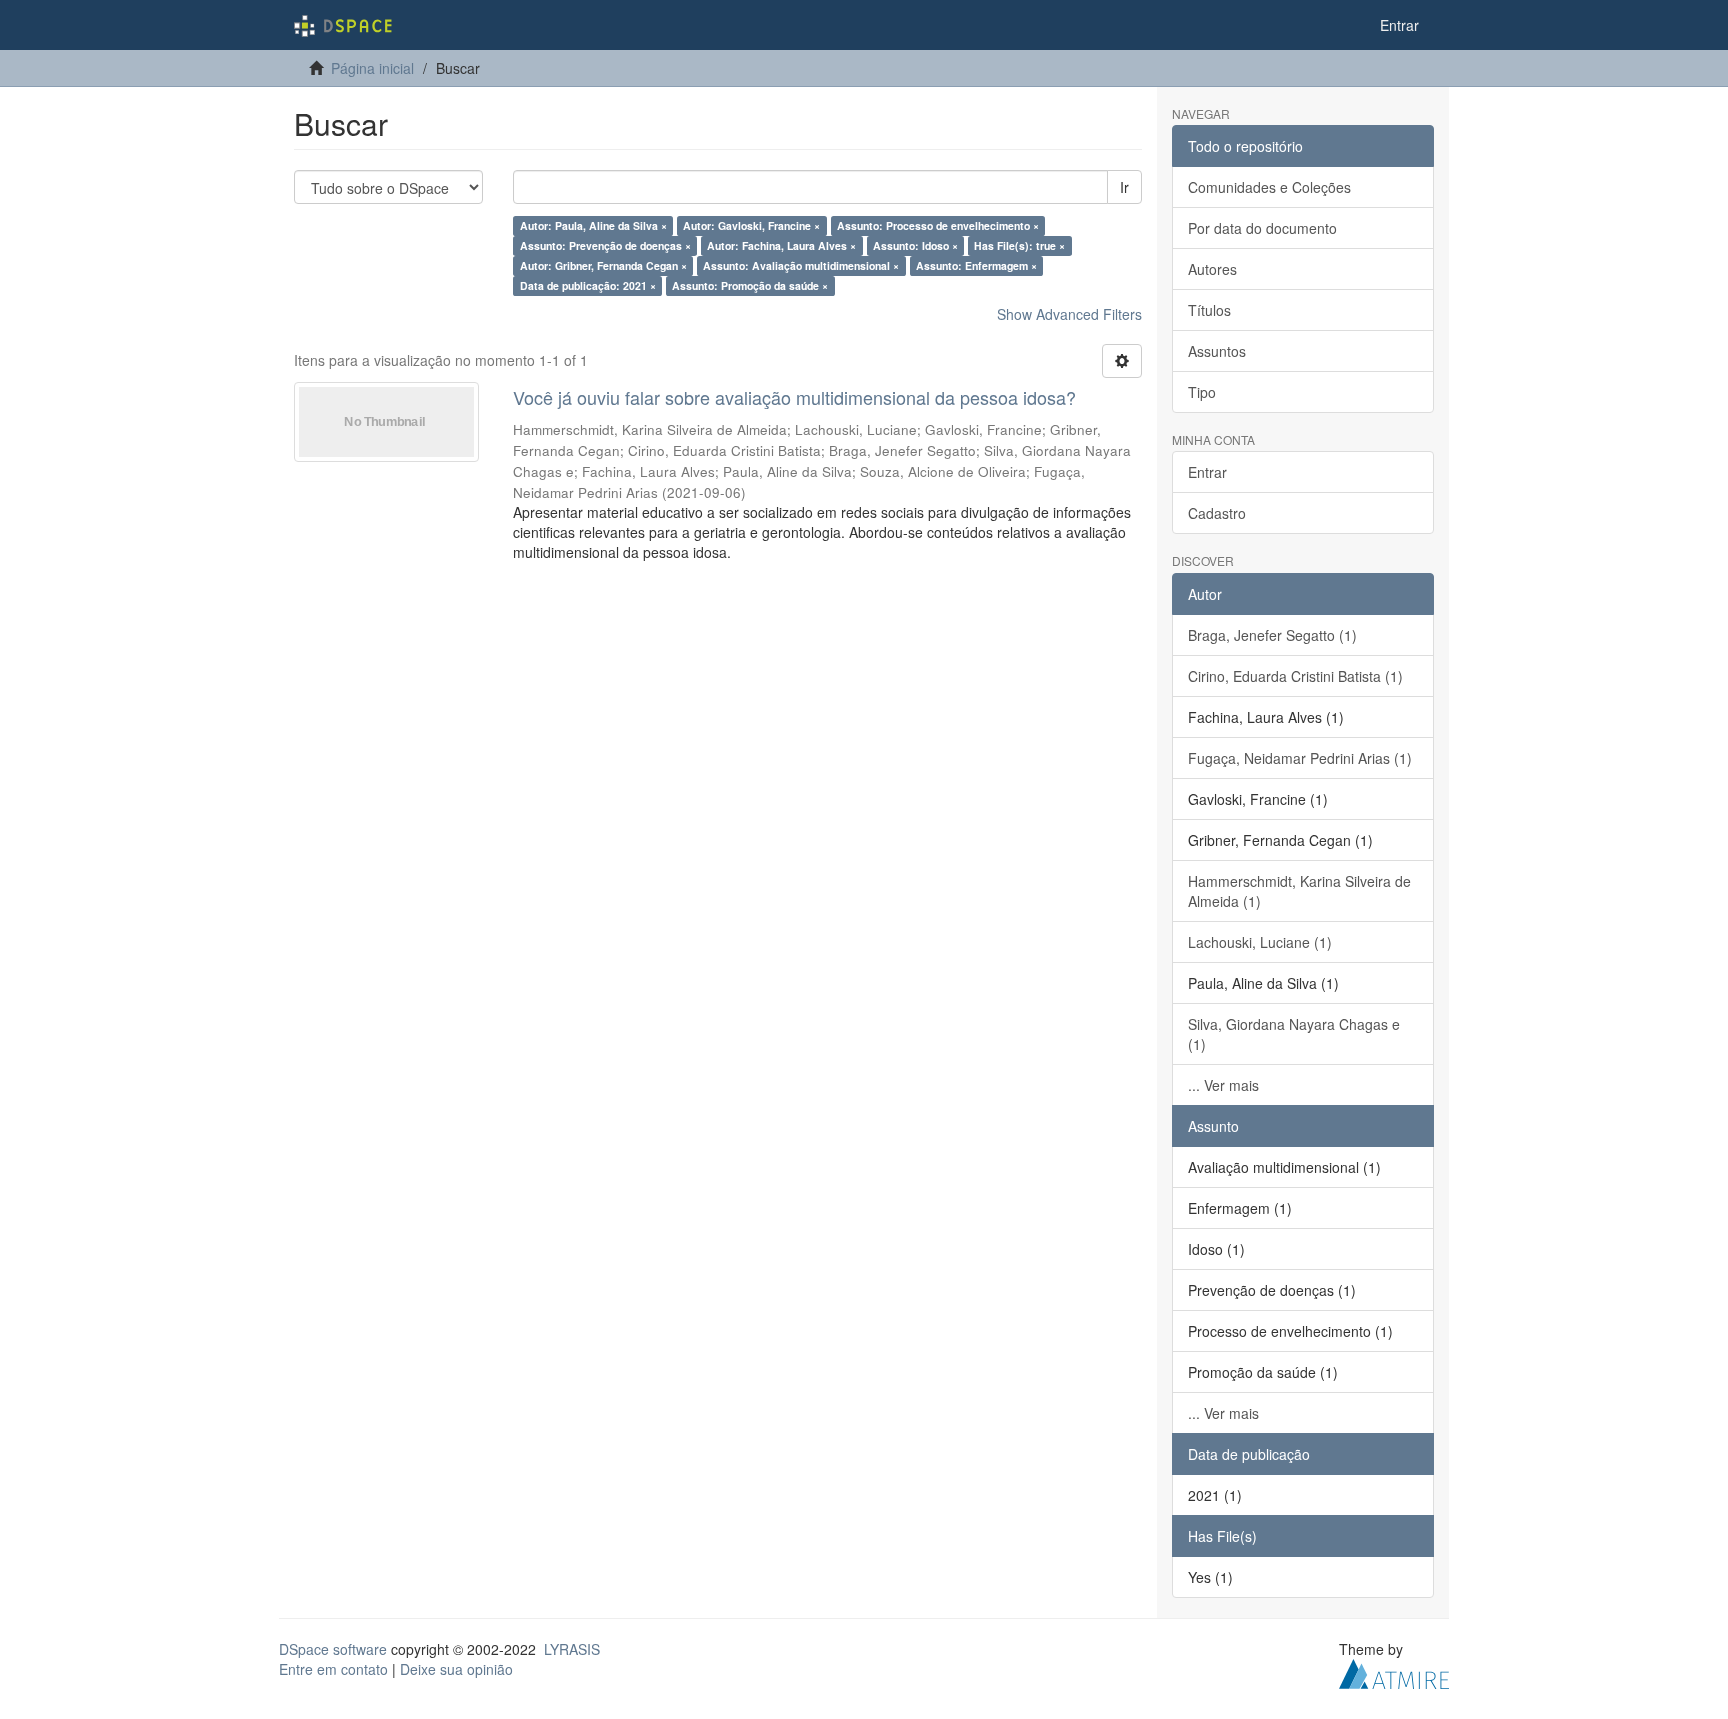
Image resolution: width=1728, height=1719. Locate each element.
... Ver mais (1223, 1085)
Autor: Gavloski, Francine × (751, 225)
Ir (1124, 187)
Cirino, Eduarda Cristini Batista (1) (1295, 676)
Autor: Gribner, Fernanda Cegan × (603, 265)
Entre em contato (333, 1669)
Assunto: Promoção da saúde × (750, 285)
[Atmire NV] (1394, 1671)
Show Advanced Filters (1069, 314)
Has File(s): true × (1019, 245)
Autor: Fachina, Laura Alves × (781, 245)
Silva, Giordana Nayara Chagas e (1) (1294, 1034)
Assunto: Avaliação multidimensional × (801, 265)
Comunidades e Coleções (1269, 187)
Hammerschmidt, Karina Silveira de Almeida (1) (1299, 891)
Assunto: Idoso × (915, 245)
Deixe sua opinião (456, 1669)
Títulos (1209, 310)
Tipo (1202, 392)
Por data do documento (1262, 228)
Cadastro (1217, 513)
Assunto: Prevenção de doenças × (605, 245)
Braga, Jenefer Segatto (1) (1272, 635)
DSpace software (333, 1649)
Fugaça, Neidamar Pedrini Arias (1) (1300, 758)
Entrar (1207, 472)
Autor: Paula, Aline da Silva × (593, 225)
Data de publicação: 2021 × (588, 285)
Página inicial (372, 68)
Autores (1212, 269)
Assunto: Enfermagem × (976, 265)
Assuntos (1217, 351)
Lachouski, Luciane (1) (1260, 942)
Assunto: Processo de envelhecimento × (938, 225)
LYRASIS (572, 1649)
